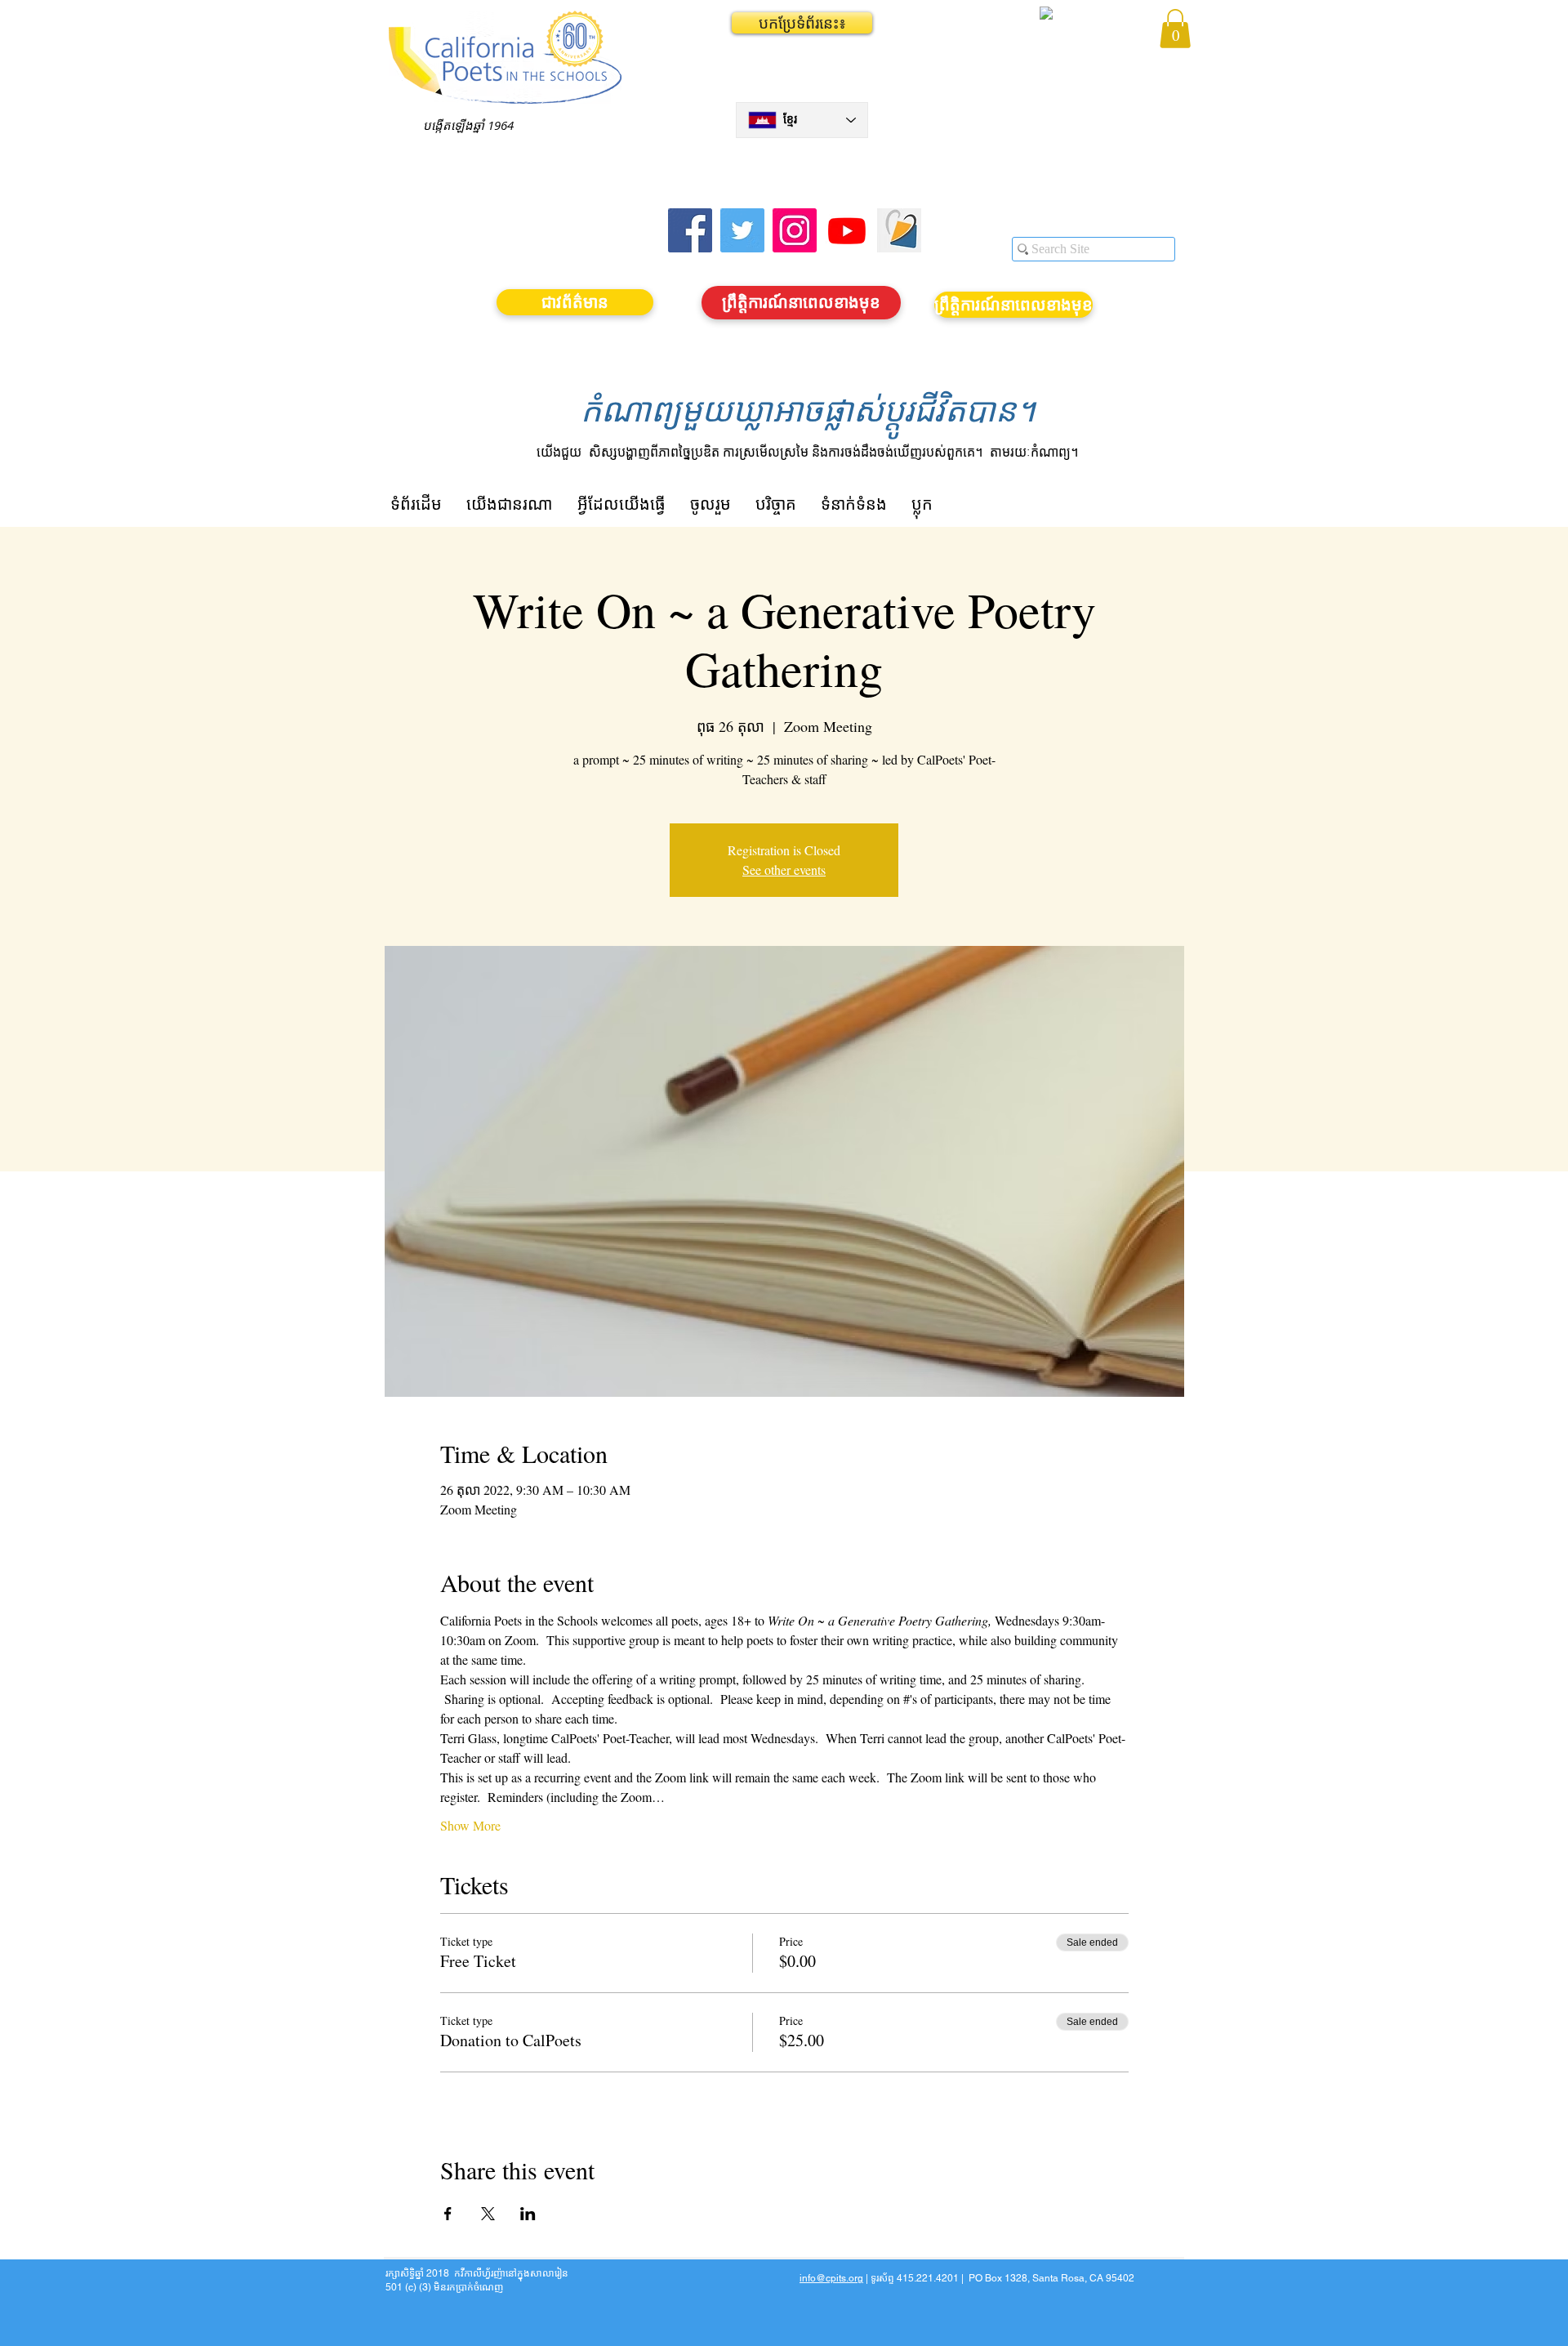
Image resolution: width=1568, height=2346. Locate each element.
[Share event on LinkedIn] (528, 2214)
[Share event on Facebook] (448, 2214)
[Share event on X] (488, 2214)
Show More (470, 1825)
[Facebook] (690, 230)
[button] (802, 23)
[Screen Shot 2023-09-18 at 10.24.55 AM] (899, 230)
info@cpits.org (831, 2278)
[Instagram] (795, 230)
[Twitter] (742, 230)
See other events (784, 870)
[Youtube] (847, 230)
